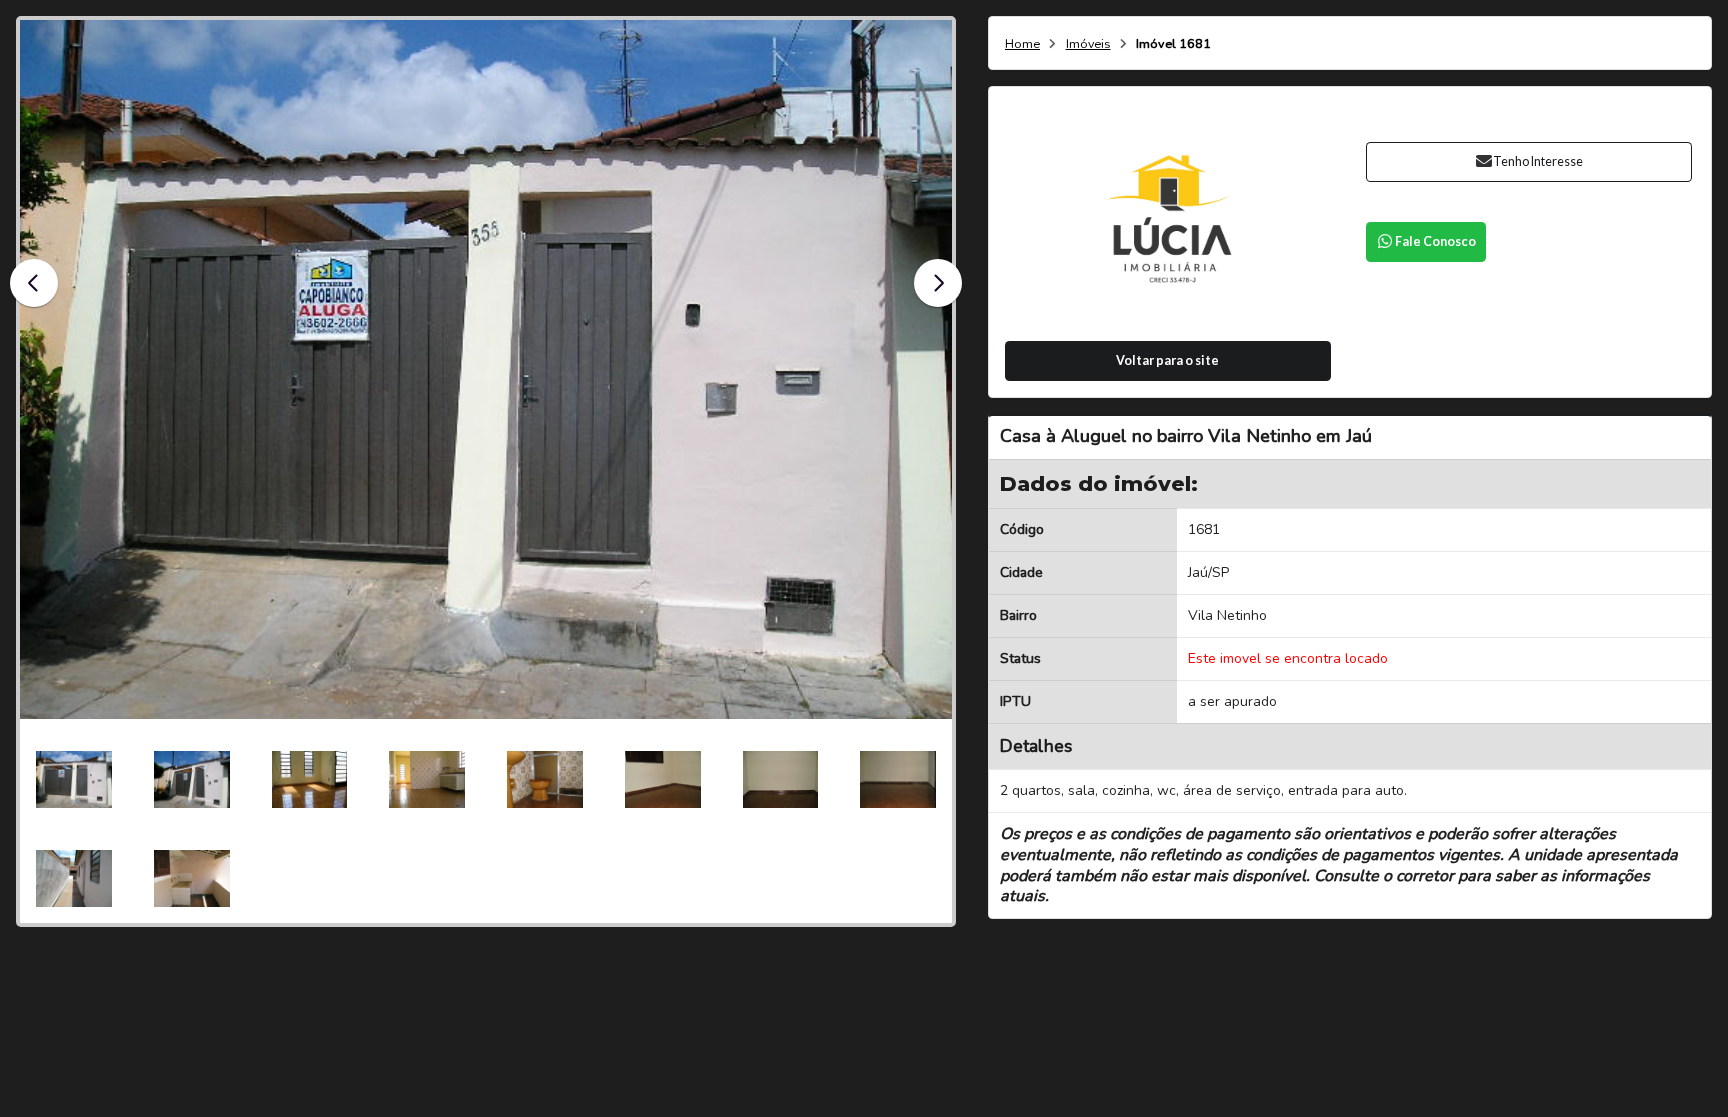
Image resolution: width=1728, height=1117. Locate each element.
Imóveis (1088, 44)
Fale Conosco (1435, 241)
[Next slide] (938, 283)
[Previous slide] (34, 283)
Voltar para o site (1167, 360)
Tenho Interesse (1538, 161)
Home (1022, 44)
